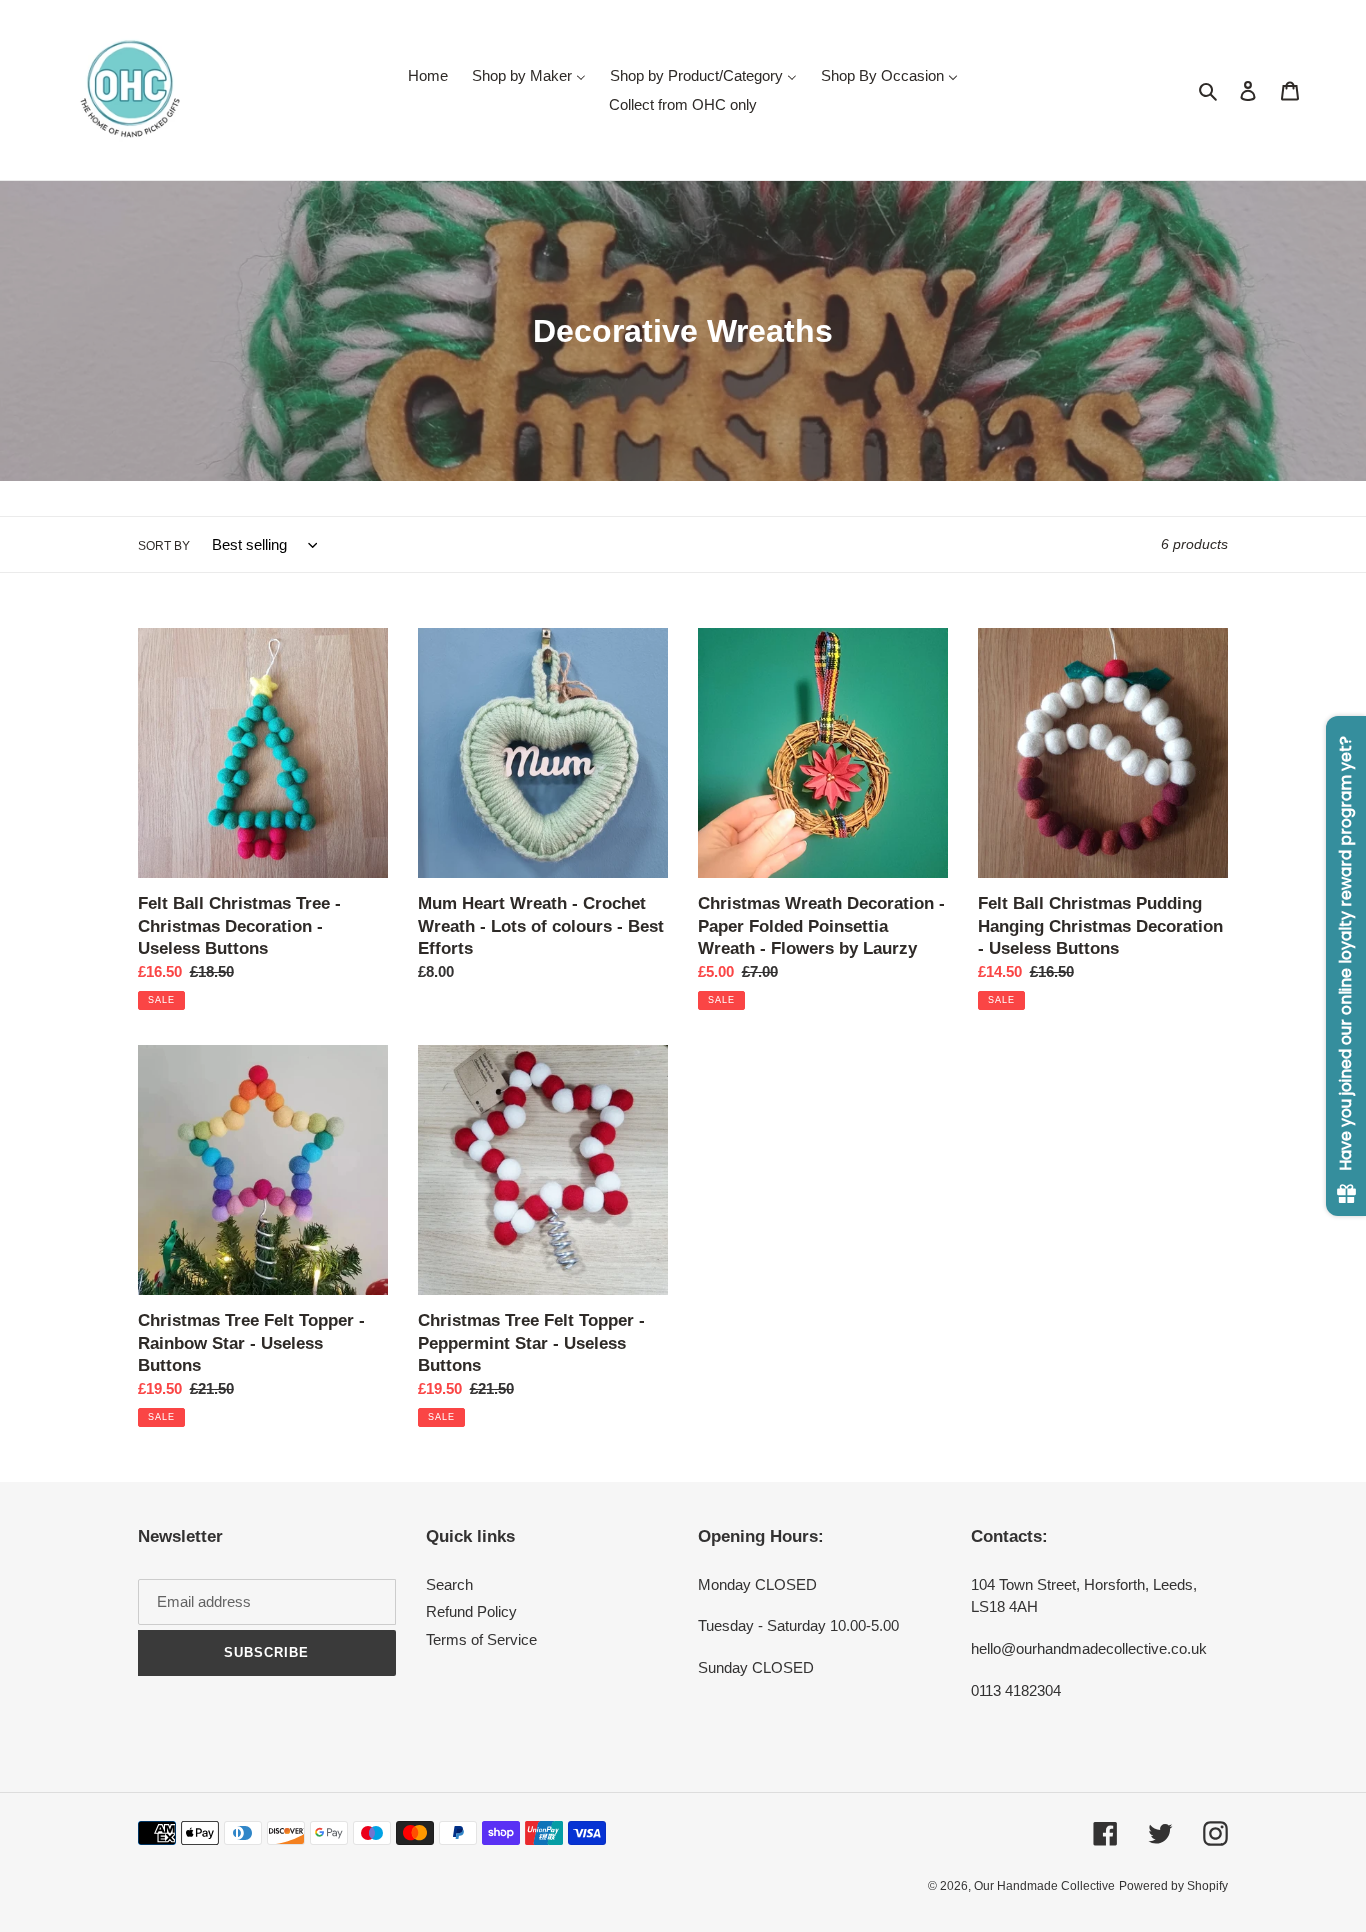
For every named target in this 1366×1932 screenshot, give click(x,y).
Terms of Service (481, 1639)
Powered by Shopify (1173, 1886)
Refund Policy (471, 1611)
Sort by (164, 546)
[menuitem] (428, 75)
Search (449, 1584)
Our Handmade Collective (1044, 1886)
